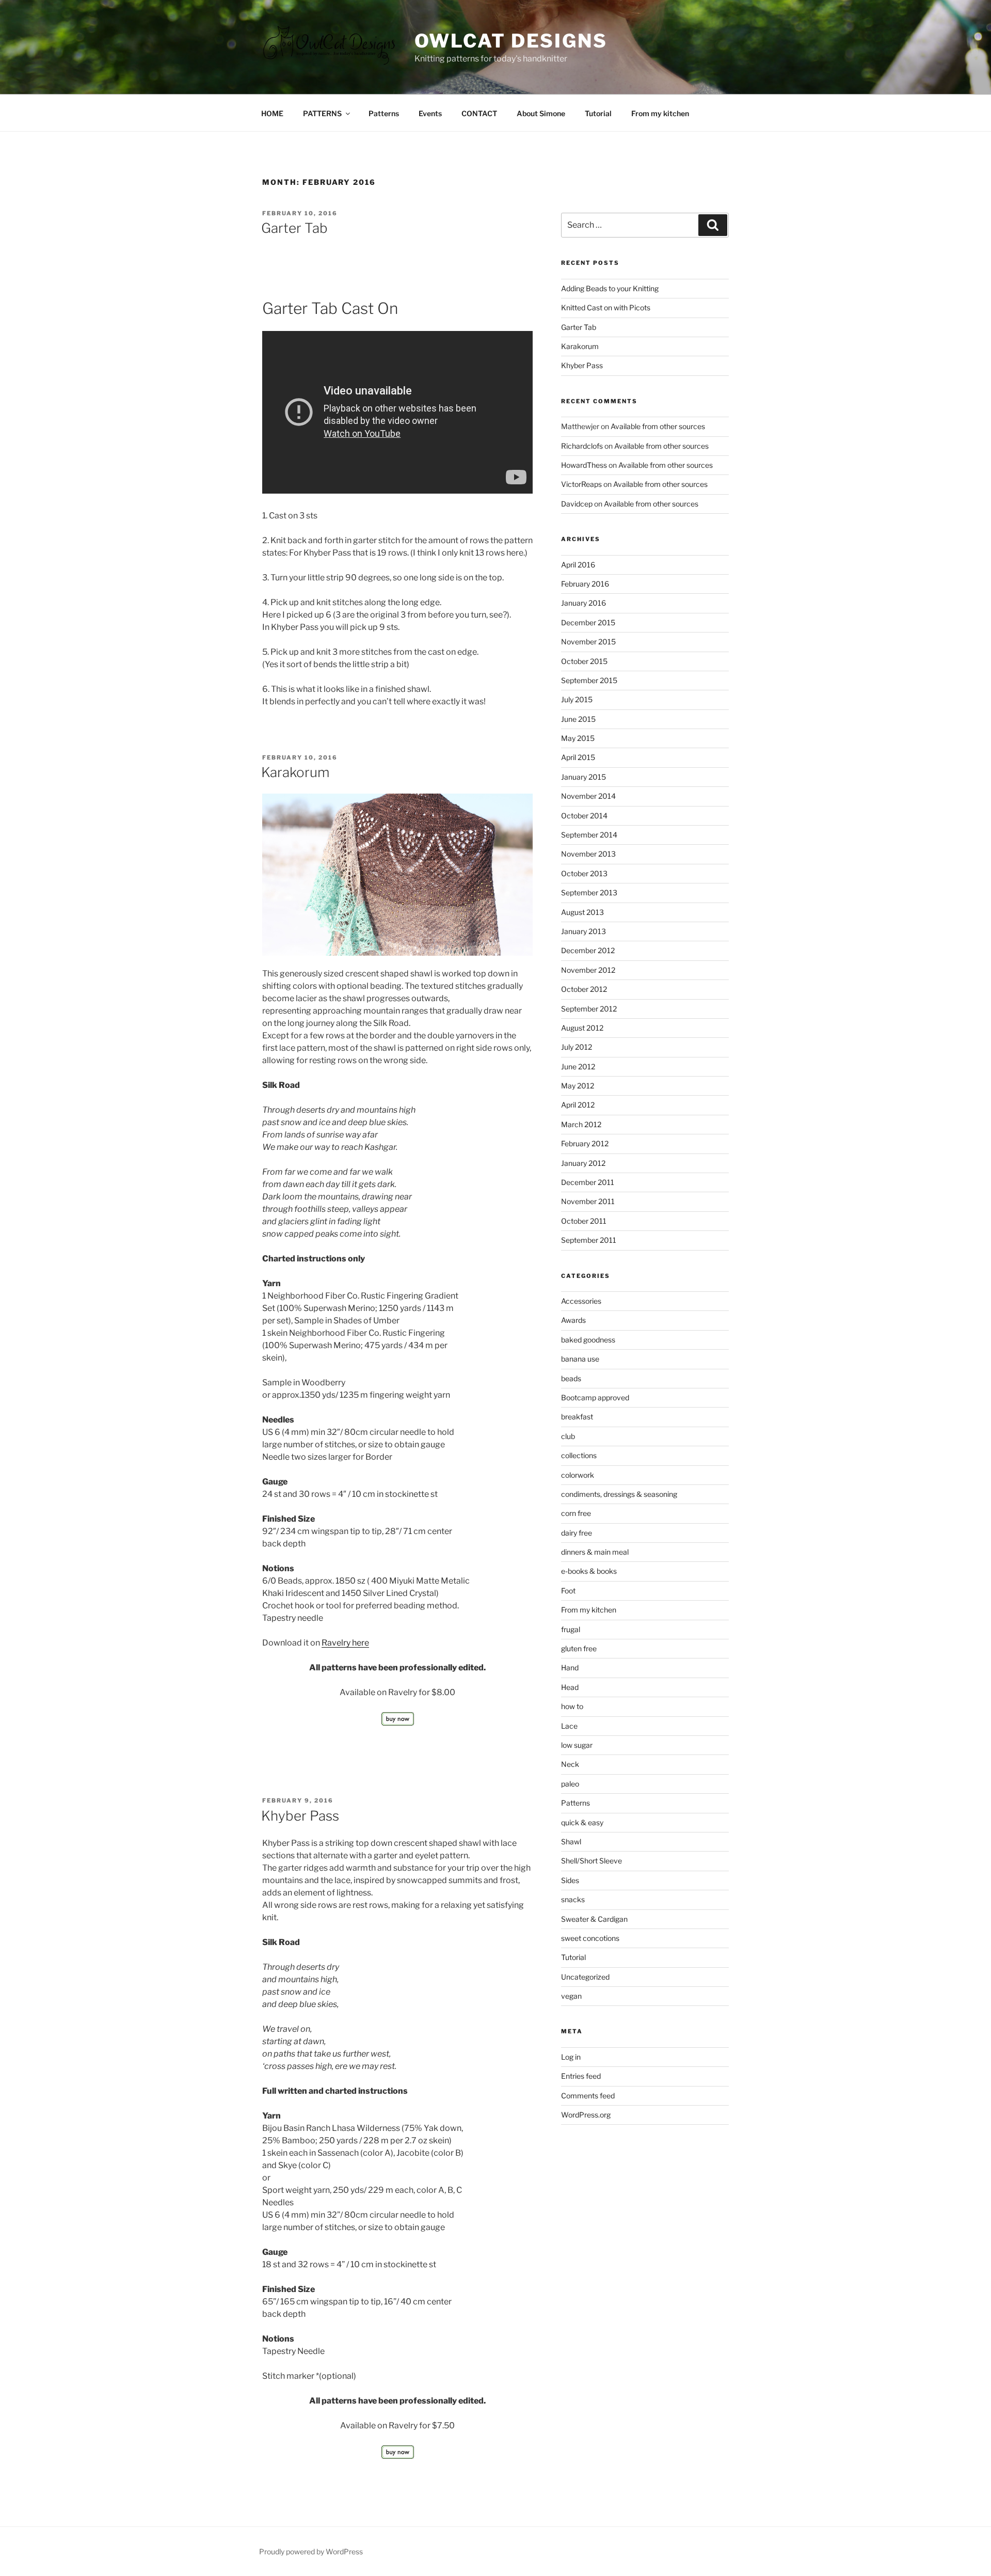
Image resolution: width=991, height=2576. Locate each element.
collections (579, 1455)
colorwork (578, 1475)
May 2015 (578, 738)
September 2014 (589, 835)
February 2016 (585, 584)
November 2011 (588, 1201)
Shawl (571, 1842)
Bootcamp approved (595, 1397)
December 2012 (588, 950)
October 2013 (584, 873)
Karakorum (295, 772)
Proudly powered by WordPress (311, 2551)
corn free (576, 1513)
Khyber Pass (300, 1816)
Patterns (384, 113)
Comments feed (588, 2096)
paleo (570, 1784)
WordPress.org (586, 2115)
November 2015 (588, 642)
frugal (571, 1629)
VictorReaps (581, 484)
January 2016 (584, 603)
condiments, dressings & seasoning (619, 1494)
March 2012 (581, 1124)
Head (570, 1687)
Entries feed (581, 2076)
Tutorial (598, 113)
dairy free (577, 1533)
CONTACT (479, 113)
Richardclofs (582, 446)
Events (430, 113)
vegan (571, 1996)
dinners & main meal (595, 1552)
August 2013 (582, 912)
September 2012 (589, 1009)
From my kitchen (660, 113)
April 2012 (578, 1105)
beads (571, 1378)
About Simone (541, 113)
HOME (272, 113)
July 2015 (577, 699)
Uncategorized (585, 1977)
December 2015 (588, 622)
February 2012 (585, 1143)
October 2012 (584, 989)
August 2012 (582, 1028)
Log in (571, 2057)
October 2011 (584, 1221)
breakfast (577, 1417)
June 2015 (578, 719)
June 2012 (578, 1066)
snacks (573, 1899)
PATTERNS (322, 113)
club (568, 1436)
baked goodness (588, 1340)
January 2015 (584, 777)
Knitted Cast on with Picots (606, 307)
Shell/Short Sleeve (592, 1861)
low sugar (577, 1745)
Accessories (581, 1301)
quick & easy (582, 1822)
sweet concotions (590, 1938)
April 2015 (578, 757)
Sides (570, 1880)
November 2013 (588, 854)
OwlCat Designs (511, 41)
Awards (573, 1320)
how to (572, 1706)
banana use (580, 1359)
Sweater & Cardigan (594, 1919)
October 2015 (584, 661)
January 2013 (584, 931)
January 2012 (583, 1163)
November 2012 (588, 970)
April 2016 (578, 565)
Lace (569, 1726)
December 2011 (588, 1182)
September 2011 (589, 1240)
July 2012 (577, 1047)
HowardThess (584, 465)
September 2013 (589, 892)
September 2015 (589, 680)
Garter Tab (294, 228)
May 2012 (578, 1086)
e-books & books (589, 1571)
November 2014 (588, 796)
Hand (570, 1668)
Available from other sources (658, 426)
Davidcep (577, 504)
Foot (568, 1591)
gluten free (579, 1648)
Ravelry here (345, 1643)
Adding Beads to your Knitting (610, 288)
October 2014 (584, 816)
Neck (570, 1764)
